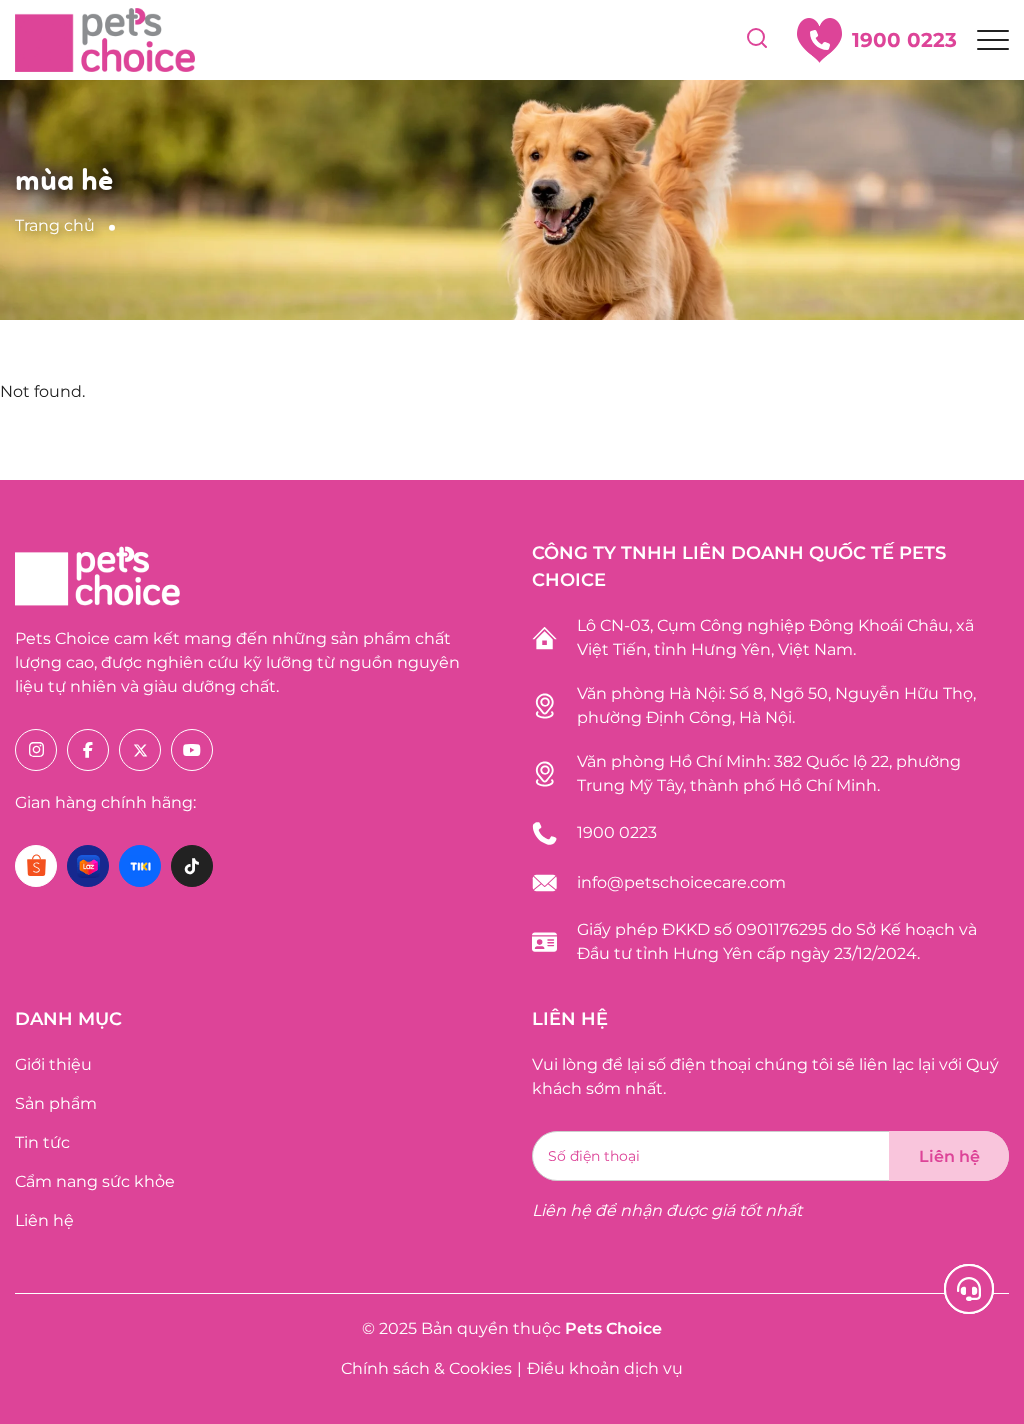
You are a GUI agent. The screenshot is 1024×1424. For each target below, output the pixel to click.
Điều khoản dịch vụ (605, 1368)
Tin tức (42, 1142)
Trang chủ (55, 225)
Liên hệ (44, 1220)
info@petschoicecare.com (681, 882)
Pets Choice (613, 1328)
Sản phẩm (56, 1103)
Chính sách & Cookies (426, 1368)
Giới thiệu (53, 1064)
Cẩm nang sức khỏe (95, 1181)
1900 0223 (617, 832)
